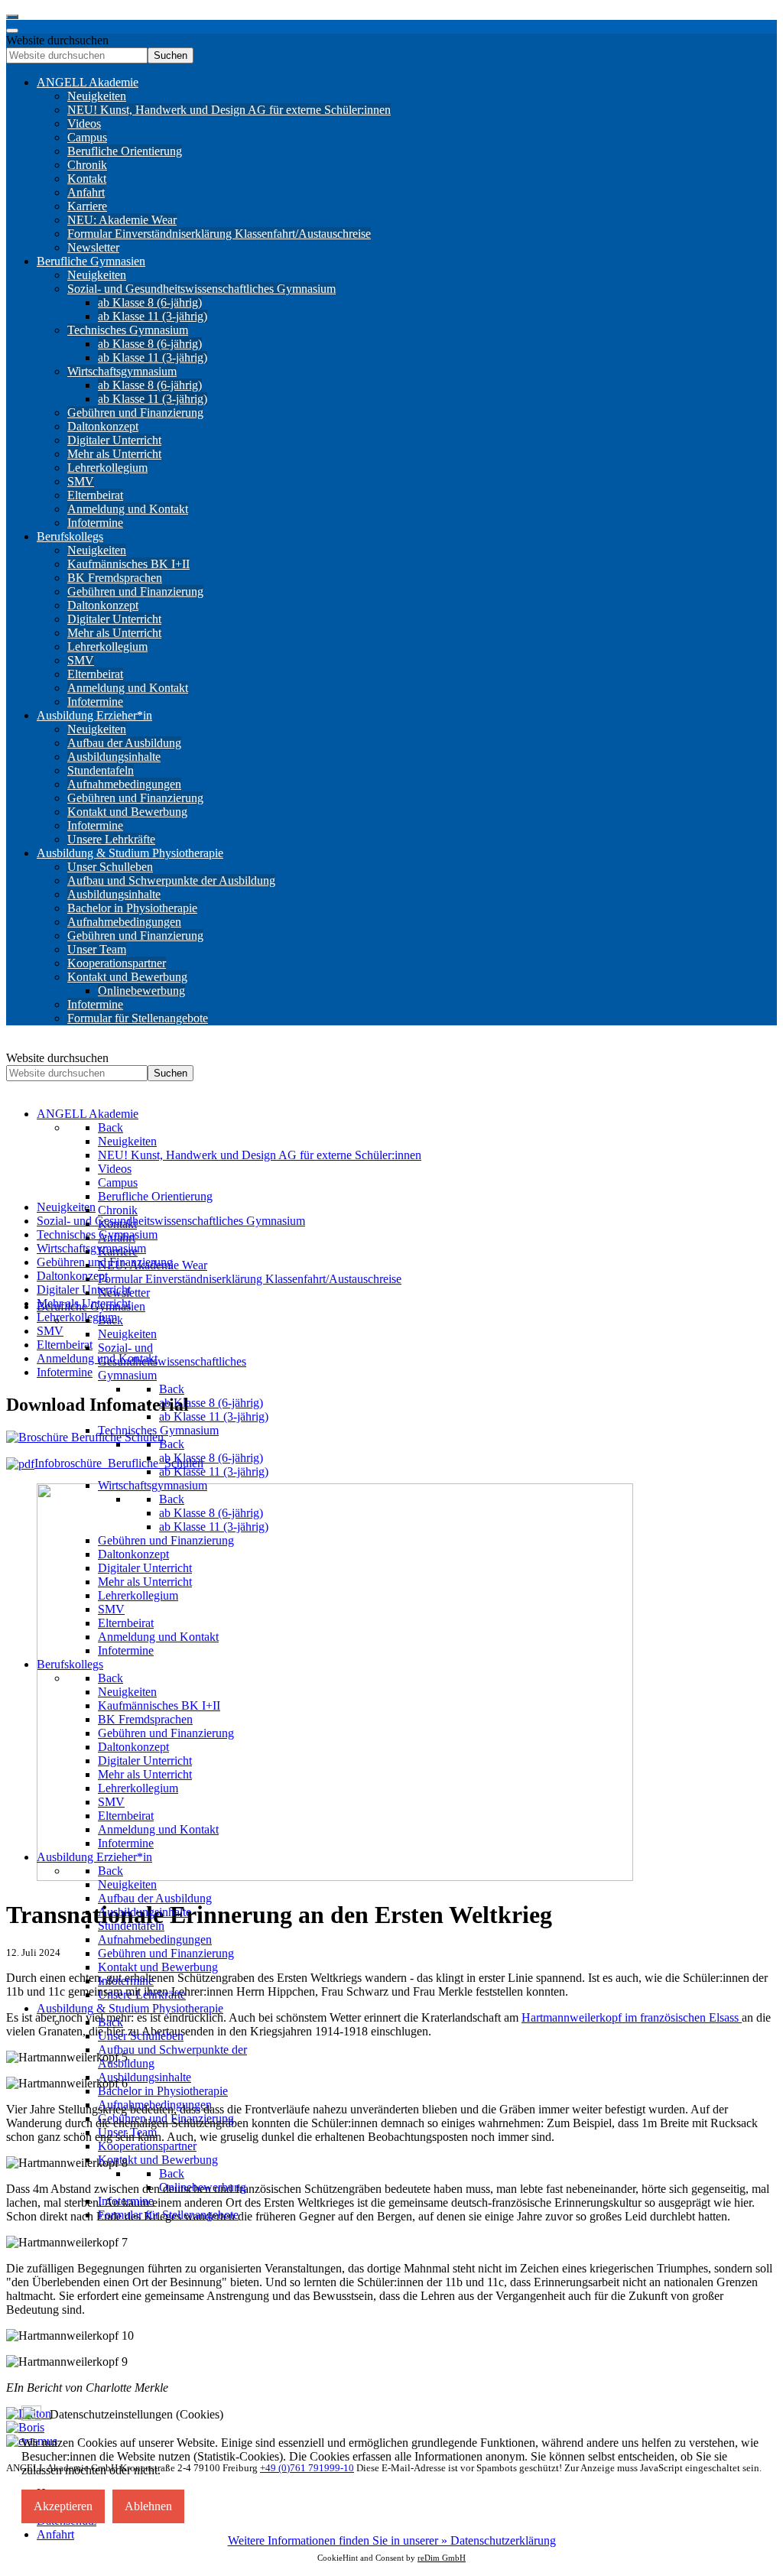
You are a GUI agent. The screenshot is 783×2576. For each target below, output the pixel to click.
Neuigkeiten (66, 1207)
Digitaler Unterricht (84, 1290)
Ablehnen (148, 2506)
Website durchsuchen (57, 40)
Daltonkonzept (72, 1276)
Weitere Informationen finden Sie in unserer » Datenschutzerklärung (392, 2540)
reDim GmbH (442, 2558)
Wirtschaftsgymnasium (91, 1248)
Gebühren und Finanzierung (105, 1262)
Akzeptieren (63, 2506)
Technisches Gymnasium (97, 1234)
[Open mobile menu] (12, 17)
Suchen (171, 55)
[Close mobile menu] (12, 31)
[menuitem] (88, 82)
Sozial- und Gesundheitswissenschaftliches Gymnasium (171, 1221)
